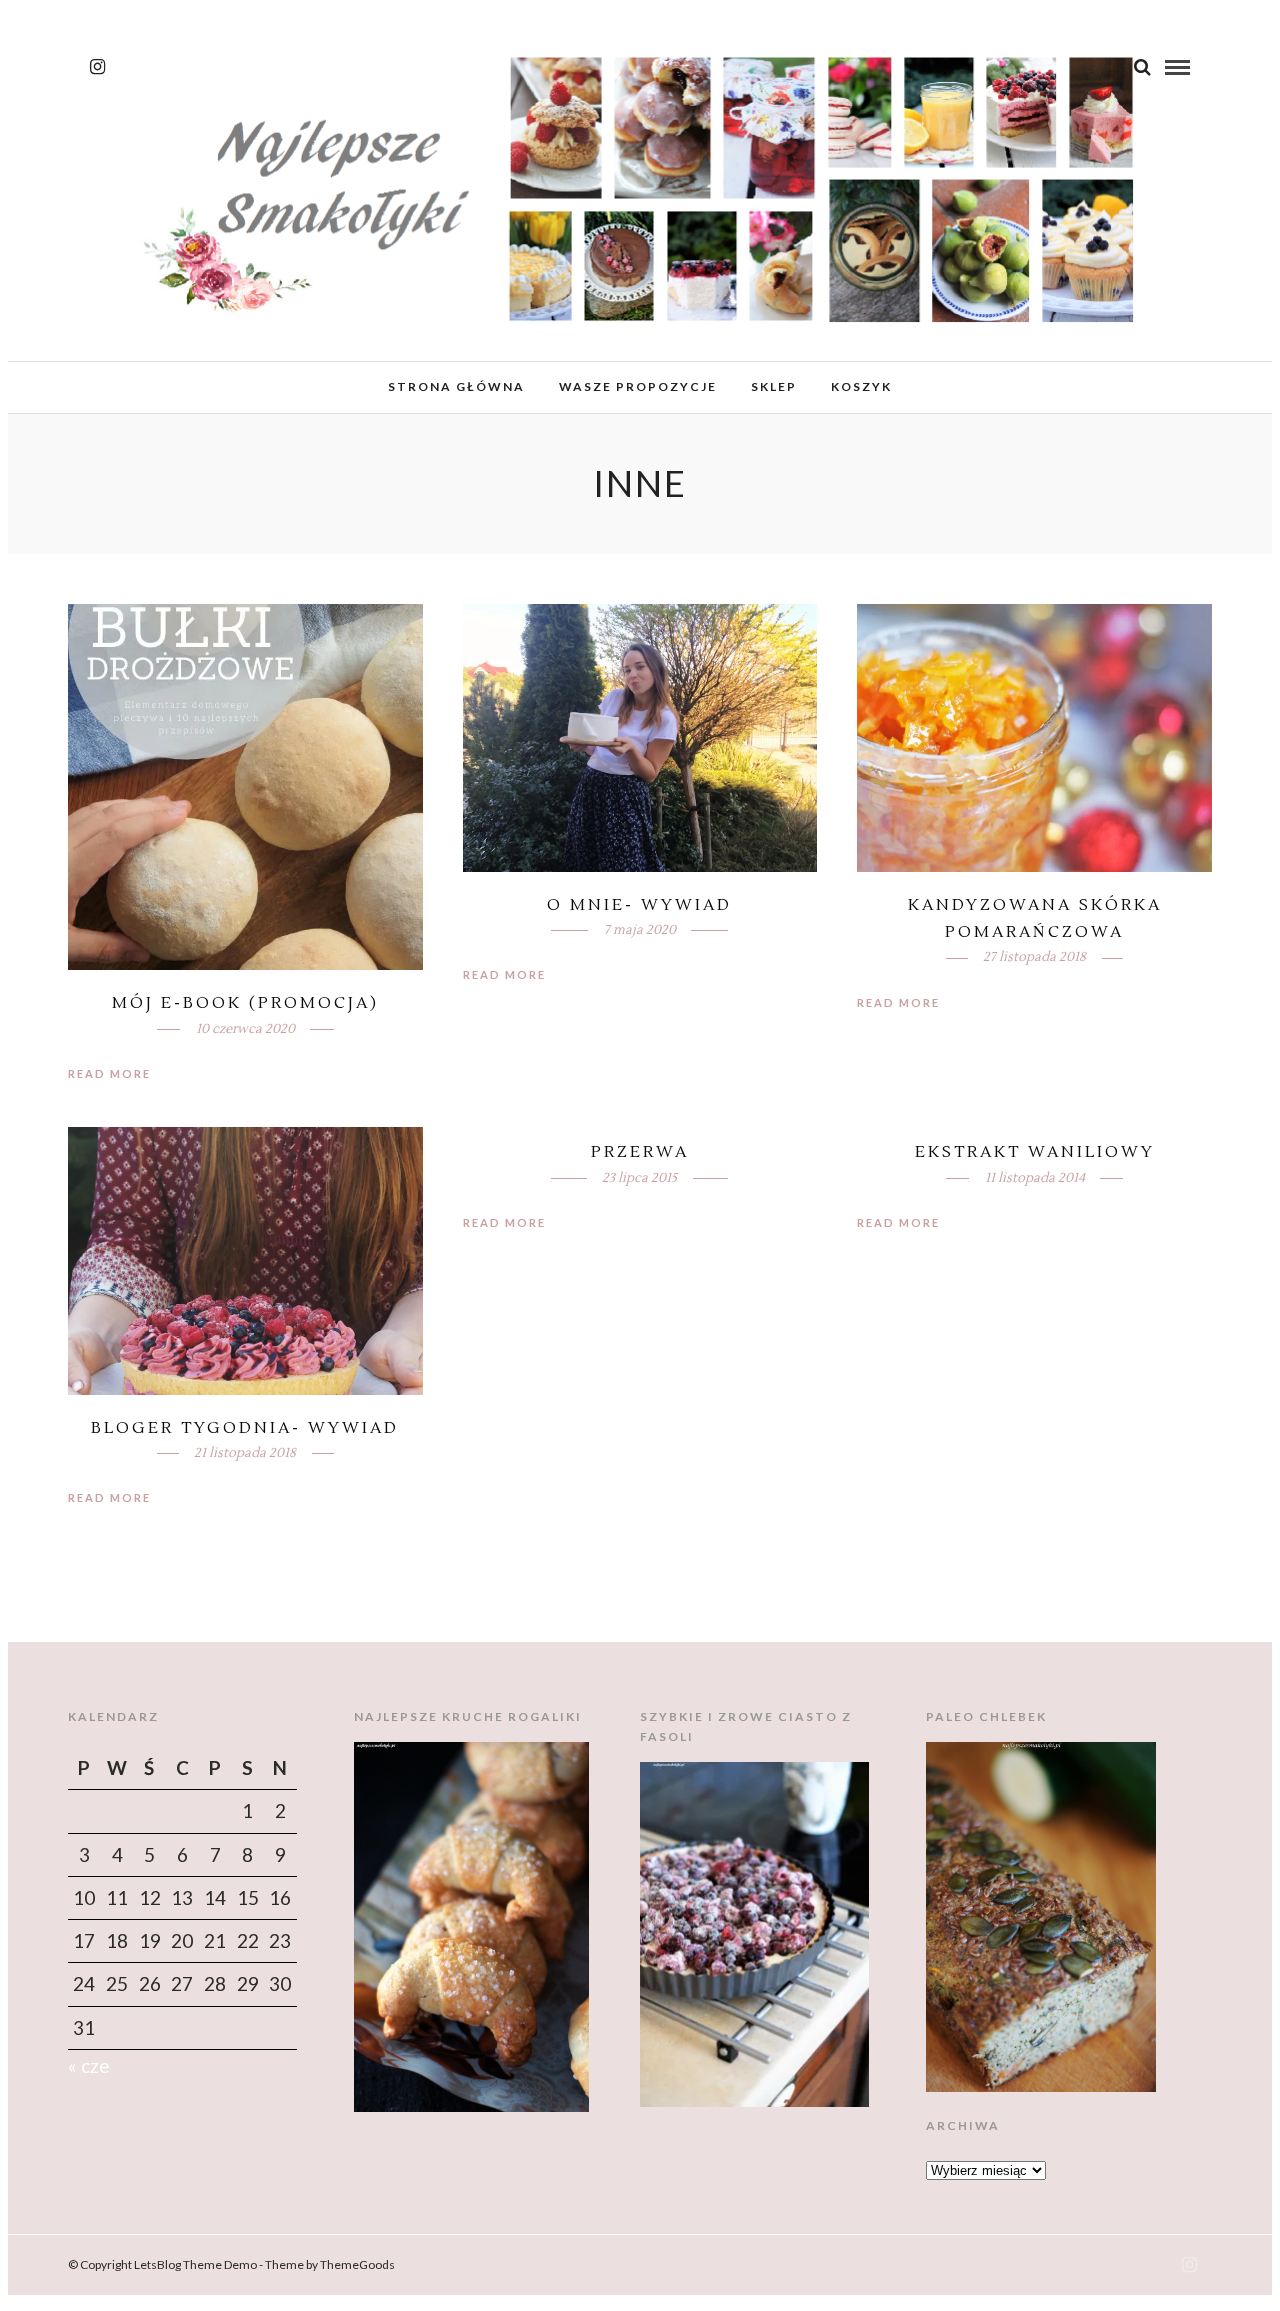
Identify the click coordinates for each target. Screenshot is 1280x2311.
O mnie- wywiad (639, 905)
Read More (109, 1073)
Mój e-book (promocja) (245, 1003)
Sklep (774, 386)
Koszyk (861, 386)
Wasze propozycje (638, 386)
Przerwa (640, 1152)
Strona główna (456, 386)
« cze (89, 2065)
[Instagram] (97, 67)
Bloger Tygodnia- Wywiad (245, 1428)
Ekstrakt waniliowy (1035, 1152)
